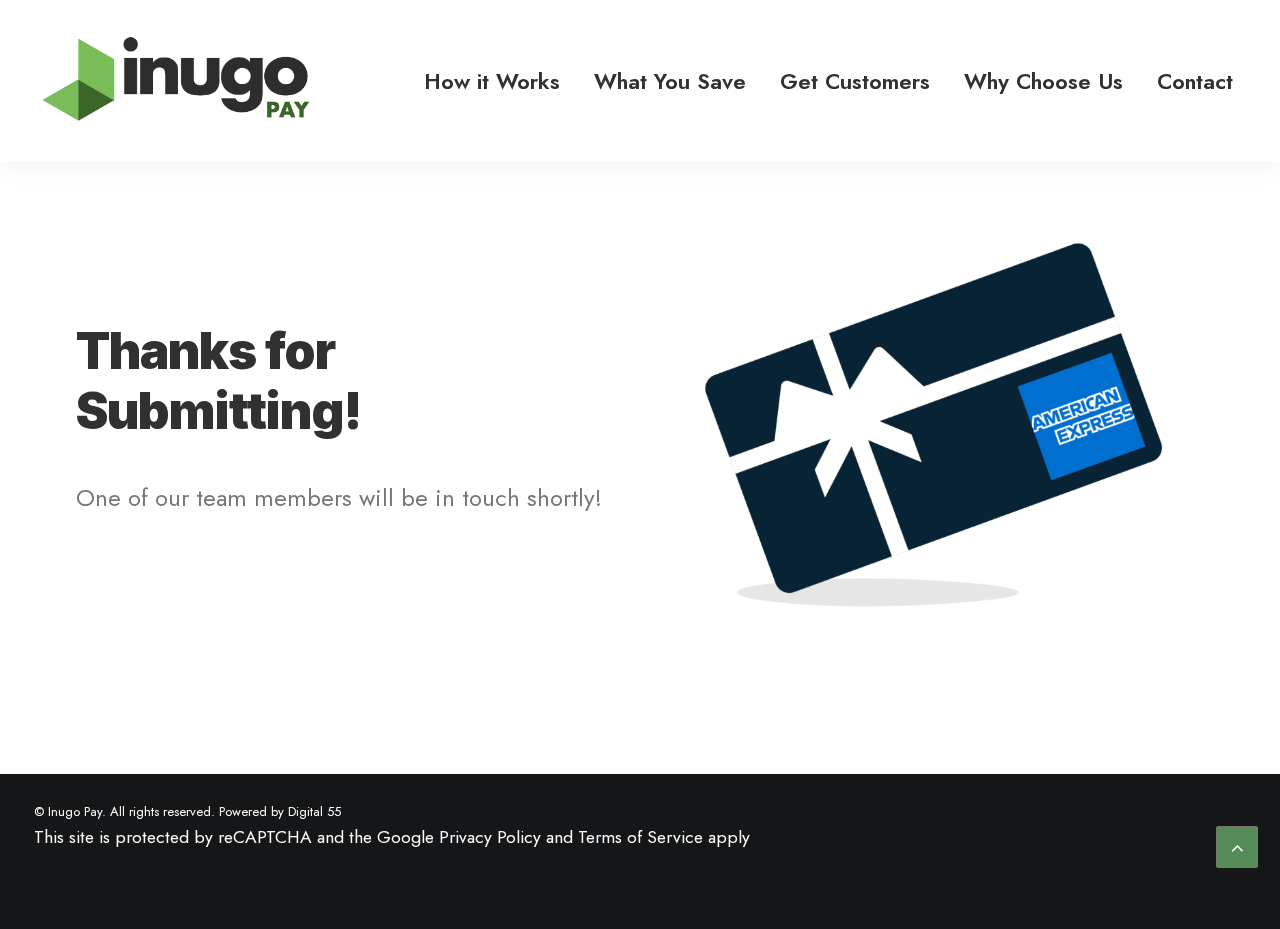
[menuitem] (492, 81)
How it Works (492, 81)
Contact (1195, 81)
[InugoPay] (176, 81)
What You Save (670, 81)
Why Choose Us (1043, 81)
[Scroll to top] (1237, 845)
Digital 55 (314, 811)
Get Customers (855, 81)
